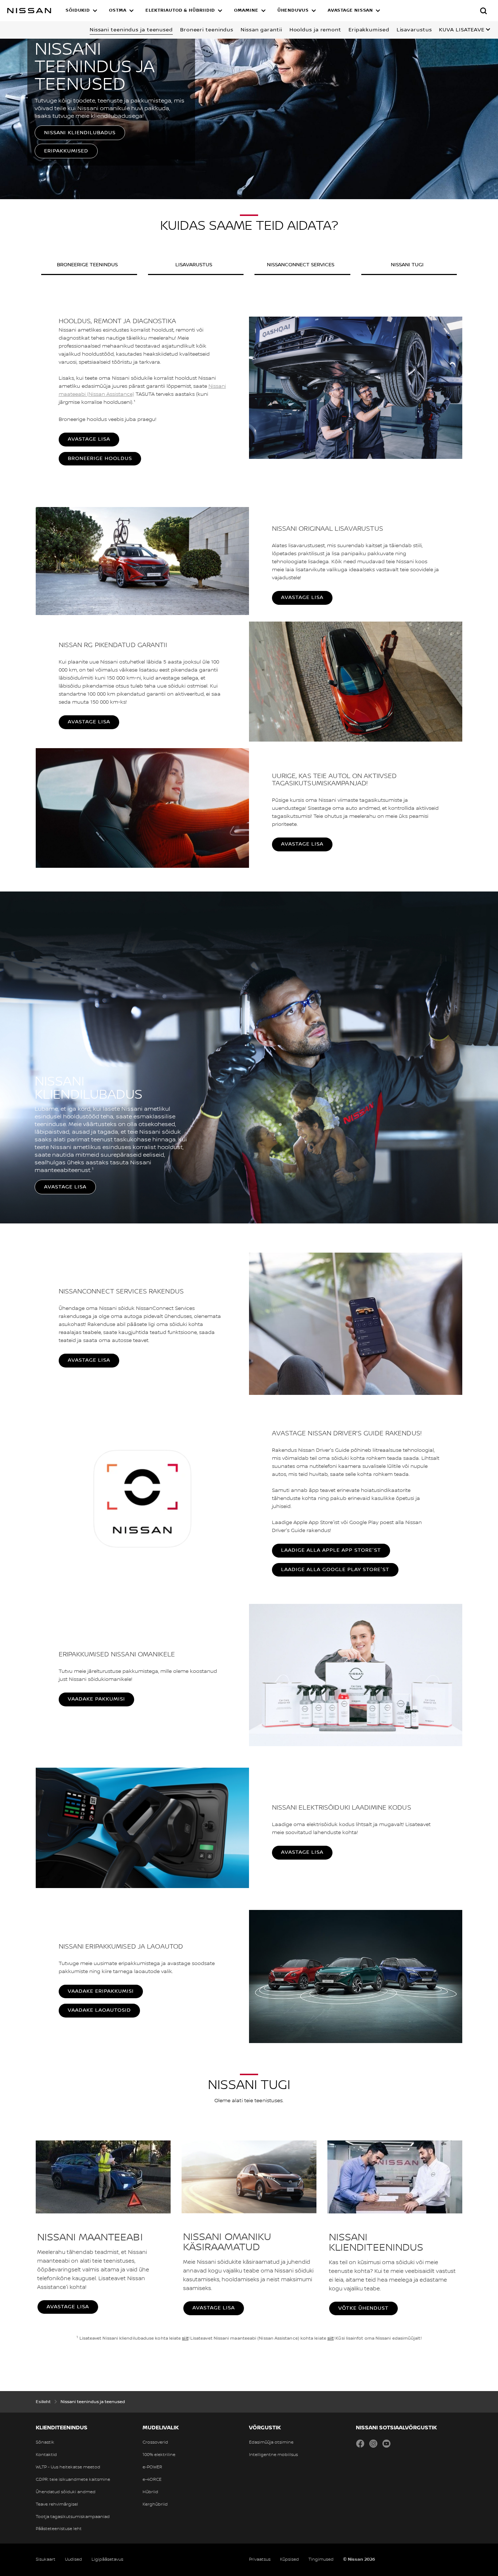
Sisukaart (46, 2559)
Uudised (73, 2559)
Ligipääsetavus (107, 2559)
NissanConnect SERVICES (301, 265)
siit (185, 2338)
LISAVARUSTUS (194, 265)
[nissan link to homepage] (29, 11)
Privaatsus (260, 2559)
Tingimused (321, 2559)
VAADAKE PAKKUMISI (96, 1699)
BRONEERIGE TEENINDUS (87, 265)
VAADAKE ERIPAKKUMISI (101, 1991)
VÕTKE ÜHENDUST (363, 2308)
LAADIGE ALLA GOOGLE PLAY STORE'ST (335, 1570)
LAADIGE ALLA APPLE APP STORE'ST (331, 1550)
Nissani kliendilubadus (80, 133)
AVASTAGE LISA (89, 439)
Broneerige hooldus (100, 459)
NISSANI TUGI (407, 265)
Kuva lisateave (462, 30)
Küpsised (289, 2559)
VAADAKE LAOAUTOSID (99, 2010)
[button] (81, 11)
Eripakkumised (66, 151)
